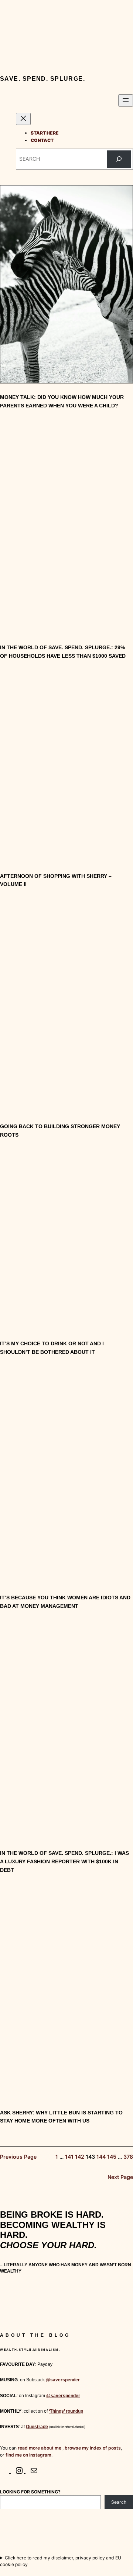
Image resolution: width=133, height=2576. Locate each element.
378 (128, 2157)
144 (101, 2157)
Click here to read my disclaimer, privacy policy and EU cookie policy (61, 2561)
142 (80, 2157)
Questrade (37, 2427)
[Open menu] (126, 100)
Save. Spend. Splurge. (42, 79)
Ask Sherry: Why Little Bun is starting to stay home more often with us (61, 2117)
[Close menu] (23, 119)
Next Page (120, 2177)
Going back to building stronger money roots (60, 1131)
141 (69, 2157)
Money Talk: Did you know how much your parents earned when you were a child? (62, 401)
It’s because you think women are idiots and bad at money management (65, 1602)
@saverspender (63, 2380)
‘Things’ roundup (66, 2411)
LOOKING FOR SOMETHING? (30, 2492)
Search (119, 2502)
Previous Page (18, 2157)
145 (112, 2157)
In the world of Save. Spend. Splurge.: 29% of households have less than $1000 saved (63, 652)
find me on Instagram (28, 2455)
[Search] (119, 159)
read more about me (40, 2448)
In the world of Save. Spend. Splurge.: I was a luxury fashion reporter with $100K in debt (64, 1861)
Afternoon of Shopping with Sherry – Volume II (56, 880)
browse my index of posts (93, 2448)
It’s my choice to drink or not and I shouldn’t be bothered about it (52, 1348)
